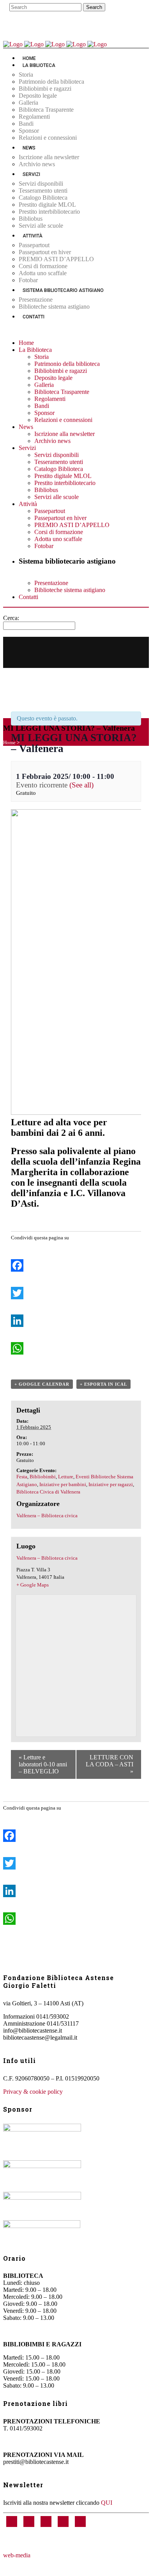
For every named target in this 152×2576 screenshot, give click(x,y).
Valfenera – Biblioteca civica (47, 1516)
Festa (22, 1477)
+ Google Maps (33, 1585)
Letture (66, 1477)
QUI (107, 2503)
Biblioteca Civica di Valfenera (48, 1492)
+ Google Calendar (42, 1384)
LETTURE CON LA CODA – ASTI (110, 1764)
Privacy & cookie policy (33, 2092)
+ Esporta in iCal (103, 1384)
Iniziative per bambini (63, 1484)
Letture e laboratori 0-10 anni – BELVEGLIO (43, 1764)
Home (9, 742)
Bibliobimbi (43, 1477)
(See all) (81, 785)
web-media (17, 2555)
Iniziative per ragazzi (111, 1484)
